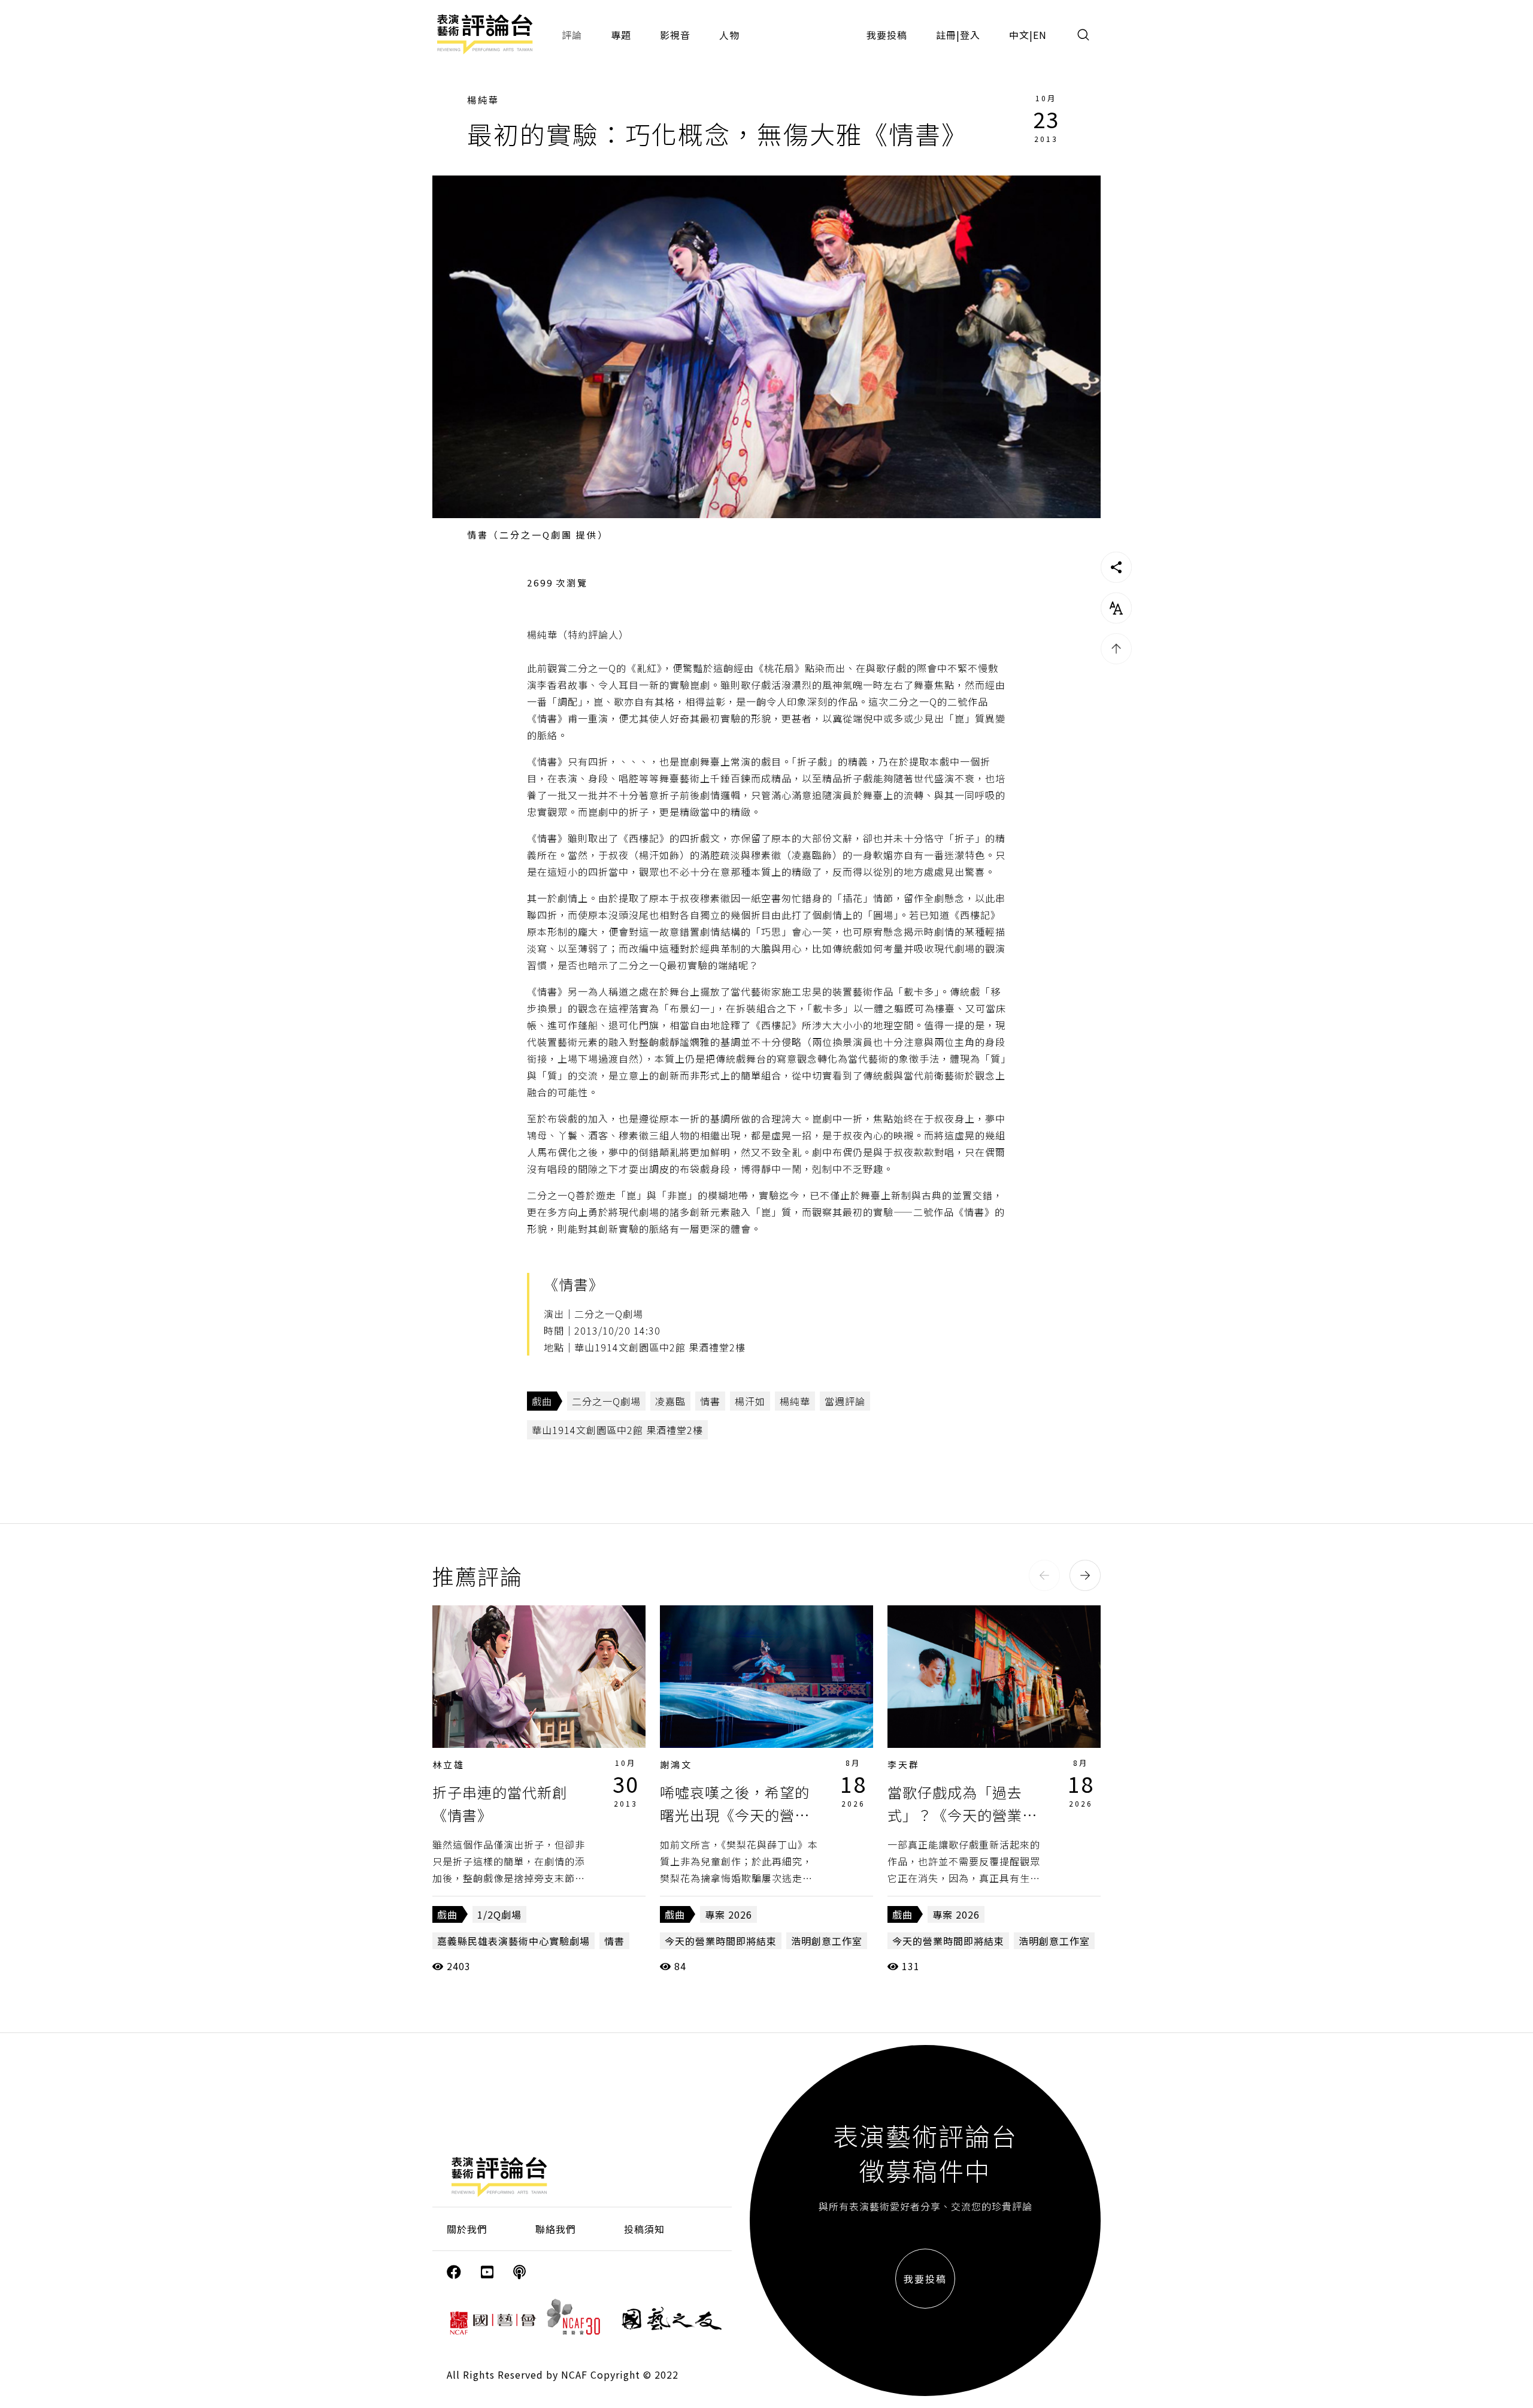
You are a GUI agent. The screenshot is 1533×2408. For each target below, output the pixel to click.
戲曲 (542, 1401)
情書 (710, 1401)
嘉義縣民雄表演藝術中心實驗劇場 (513, 1941)
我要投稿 (887, 35)
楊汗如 (750, 1401)
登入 (970, 35)
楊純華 (483, 100)
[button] (1044, 1575)
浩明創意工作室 (827, 1941)
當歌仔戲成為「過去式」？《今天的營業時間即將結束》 (962, 1815)
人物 (729, 35)
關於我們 (467, 2229)
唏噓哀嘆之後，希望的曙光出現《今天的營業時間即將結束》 (735, 1815)
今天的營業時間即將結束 (721, 1941)
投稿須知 (644, 2229)
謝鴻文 (676, 1764)
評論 (572, 35)
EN (1040, 35)
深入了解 (539, 1677)
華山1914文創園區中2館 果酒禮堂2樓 (617, 1430)
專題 (621, 35)
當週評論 (845, 1401)
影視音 (675, 35)
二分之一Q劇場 (606, 1401)
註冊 (946, 35)
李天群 (904, 1764)
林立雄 (449, 1764)
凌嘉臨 (670, 1401)
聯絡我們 (556, 2229)
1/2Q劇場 (499, 1914)
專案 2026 (728, 1914)
